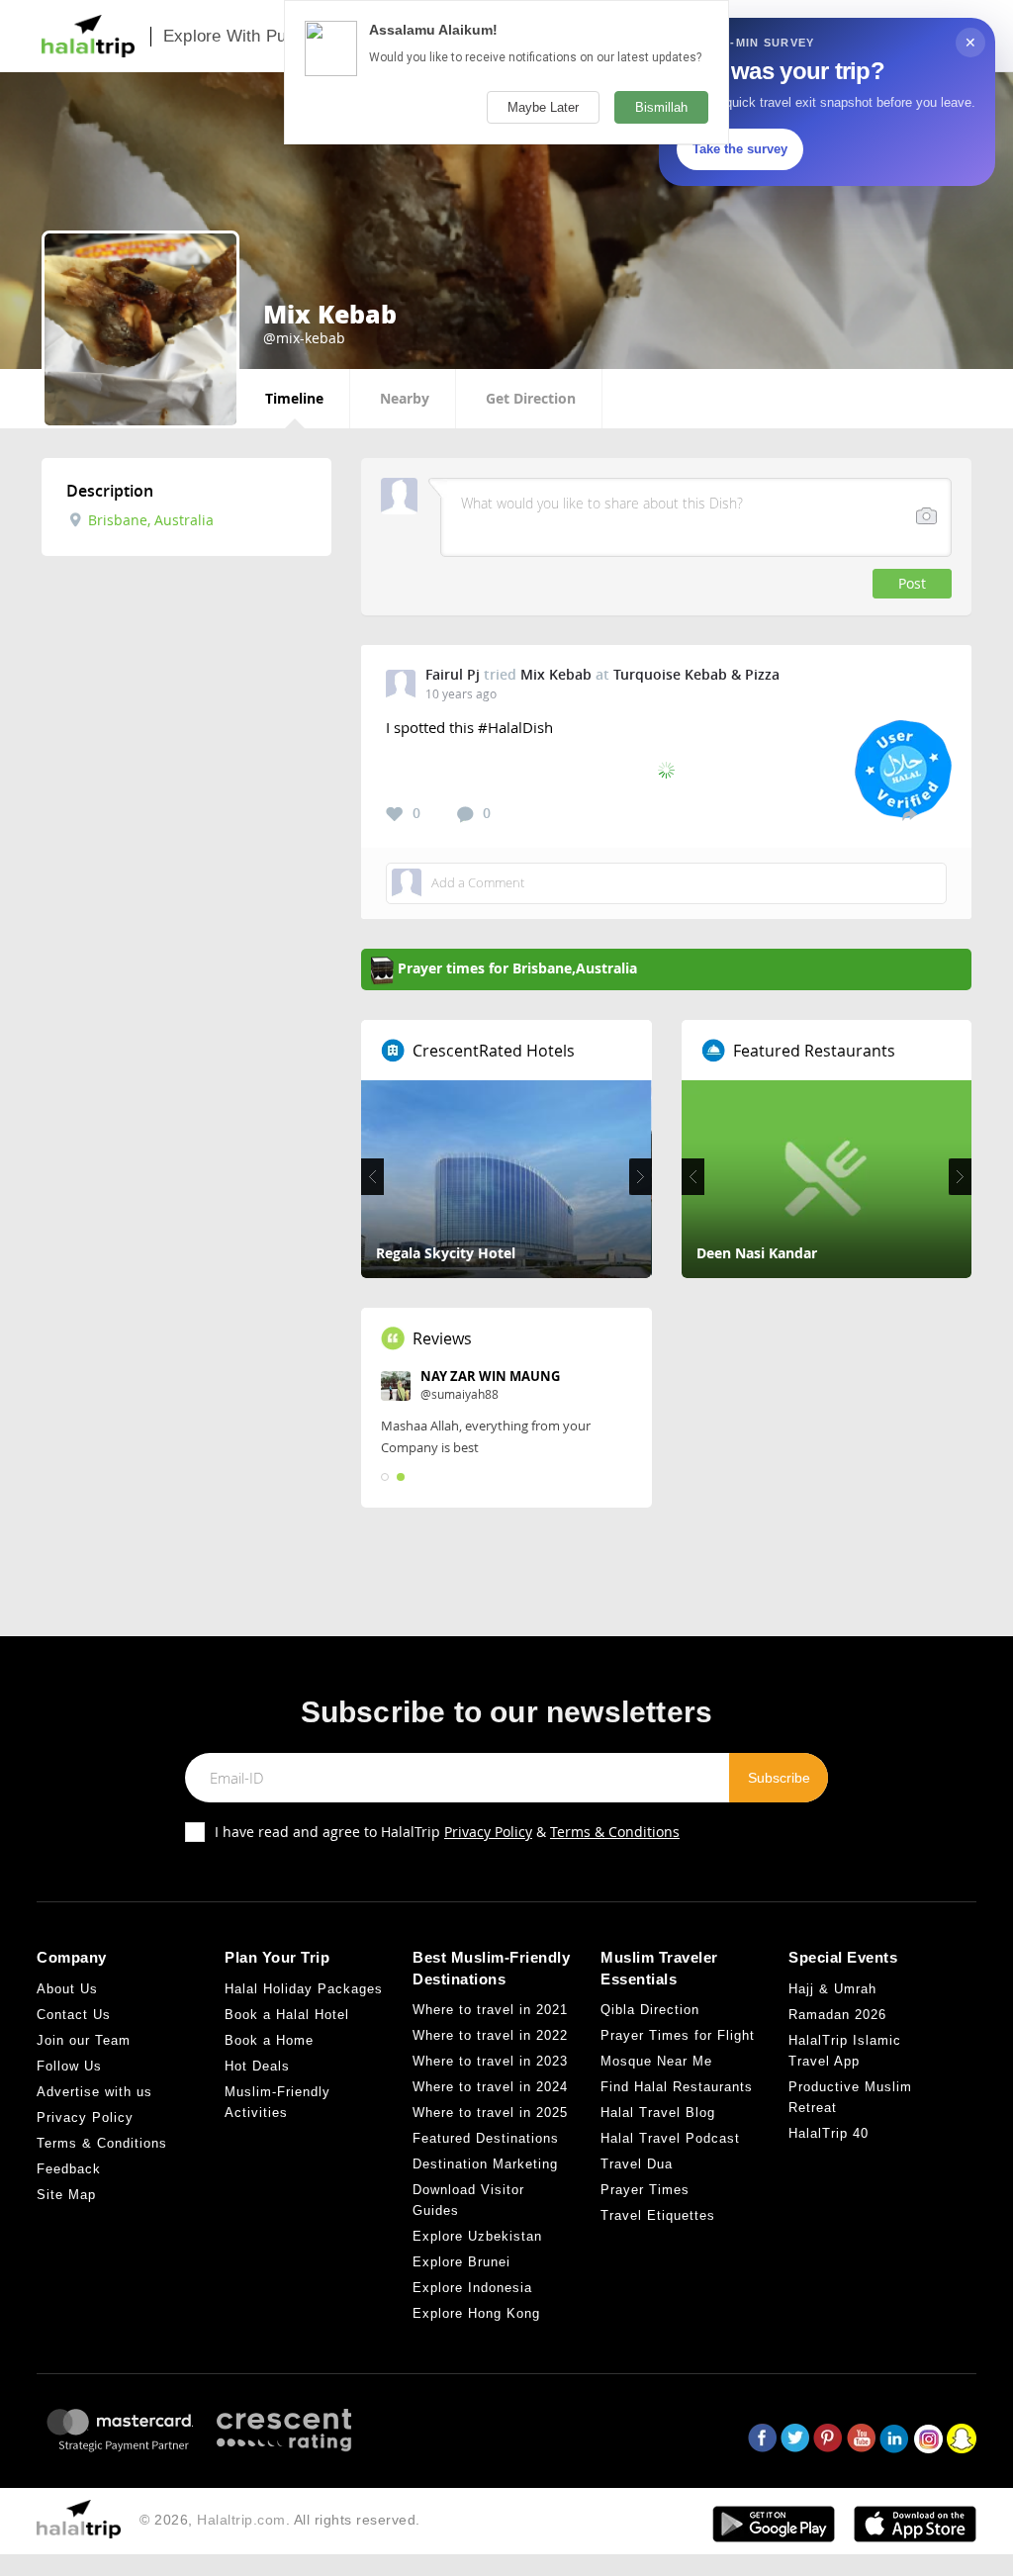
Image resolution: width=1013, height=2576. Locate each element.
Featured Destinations (486, 2138)
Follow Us (69, 2066)
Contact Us (74, 2015)
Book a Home (269, 2040)
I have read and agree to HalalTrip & (447, 1832)
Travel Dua (637, 2164)
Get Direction (531, 398)
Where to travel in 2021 (490, 2010)
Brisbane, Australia (149, 520)
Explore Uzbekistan (477, 2236)
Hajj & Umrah (832, 1989)
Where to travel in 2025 (490, 2113)
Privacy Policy (488, 1832)
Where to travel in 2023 (490, 2061)
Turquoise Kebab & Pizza (696, 674)
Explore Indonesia (472, 2288)
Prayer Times (645, 2190)
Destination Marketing (485, 2164)
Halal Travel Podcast (670, 2138)
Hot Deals (257, 2066)
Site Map (66, 2195)
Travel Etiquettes (658, 2215)
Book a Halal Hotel (287, 2015)
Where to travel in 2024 (490, 2087)
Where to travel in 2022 (490, 2035)
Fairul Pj (453, 674)
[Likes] (395, 814)
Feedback (69, 2169)
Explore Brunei (461, 2262)
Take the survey (740, 149)
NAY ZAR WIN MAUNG (490, 1376)
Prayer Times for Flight (678, 2035)
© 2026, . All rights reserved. (280, 2520)
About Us (67, 1989)
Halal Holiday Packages (304, 1989)
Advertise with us (94, 2092)
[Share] (910, 813)
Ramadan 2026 (837, 2015)
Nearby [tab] (405, 398)
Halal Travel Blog (658, 2113)
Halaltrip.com (241, 2520)
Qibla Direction (650, 2010)
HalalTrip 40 (829, 2133)
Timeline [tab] (294, 398)
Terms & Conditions (615, 1832)
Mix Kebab (556, 674)
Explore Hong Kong (476, 2313)
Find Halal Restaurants (677, 2087)
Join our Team (84, 2040)
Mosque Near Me (656, 2061)
